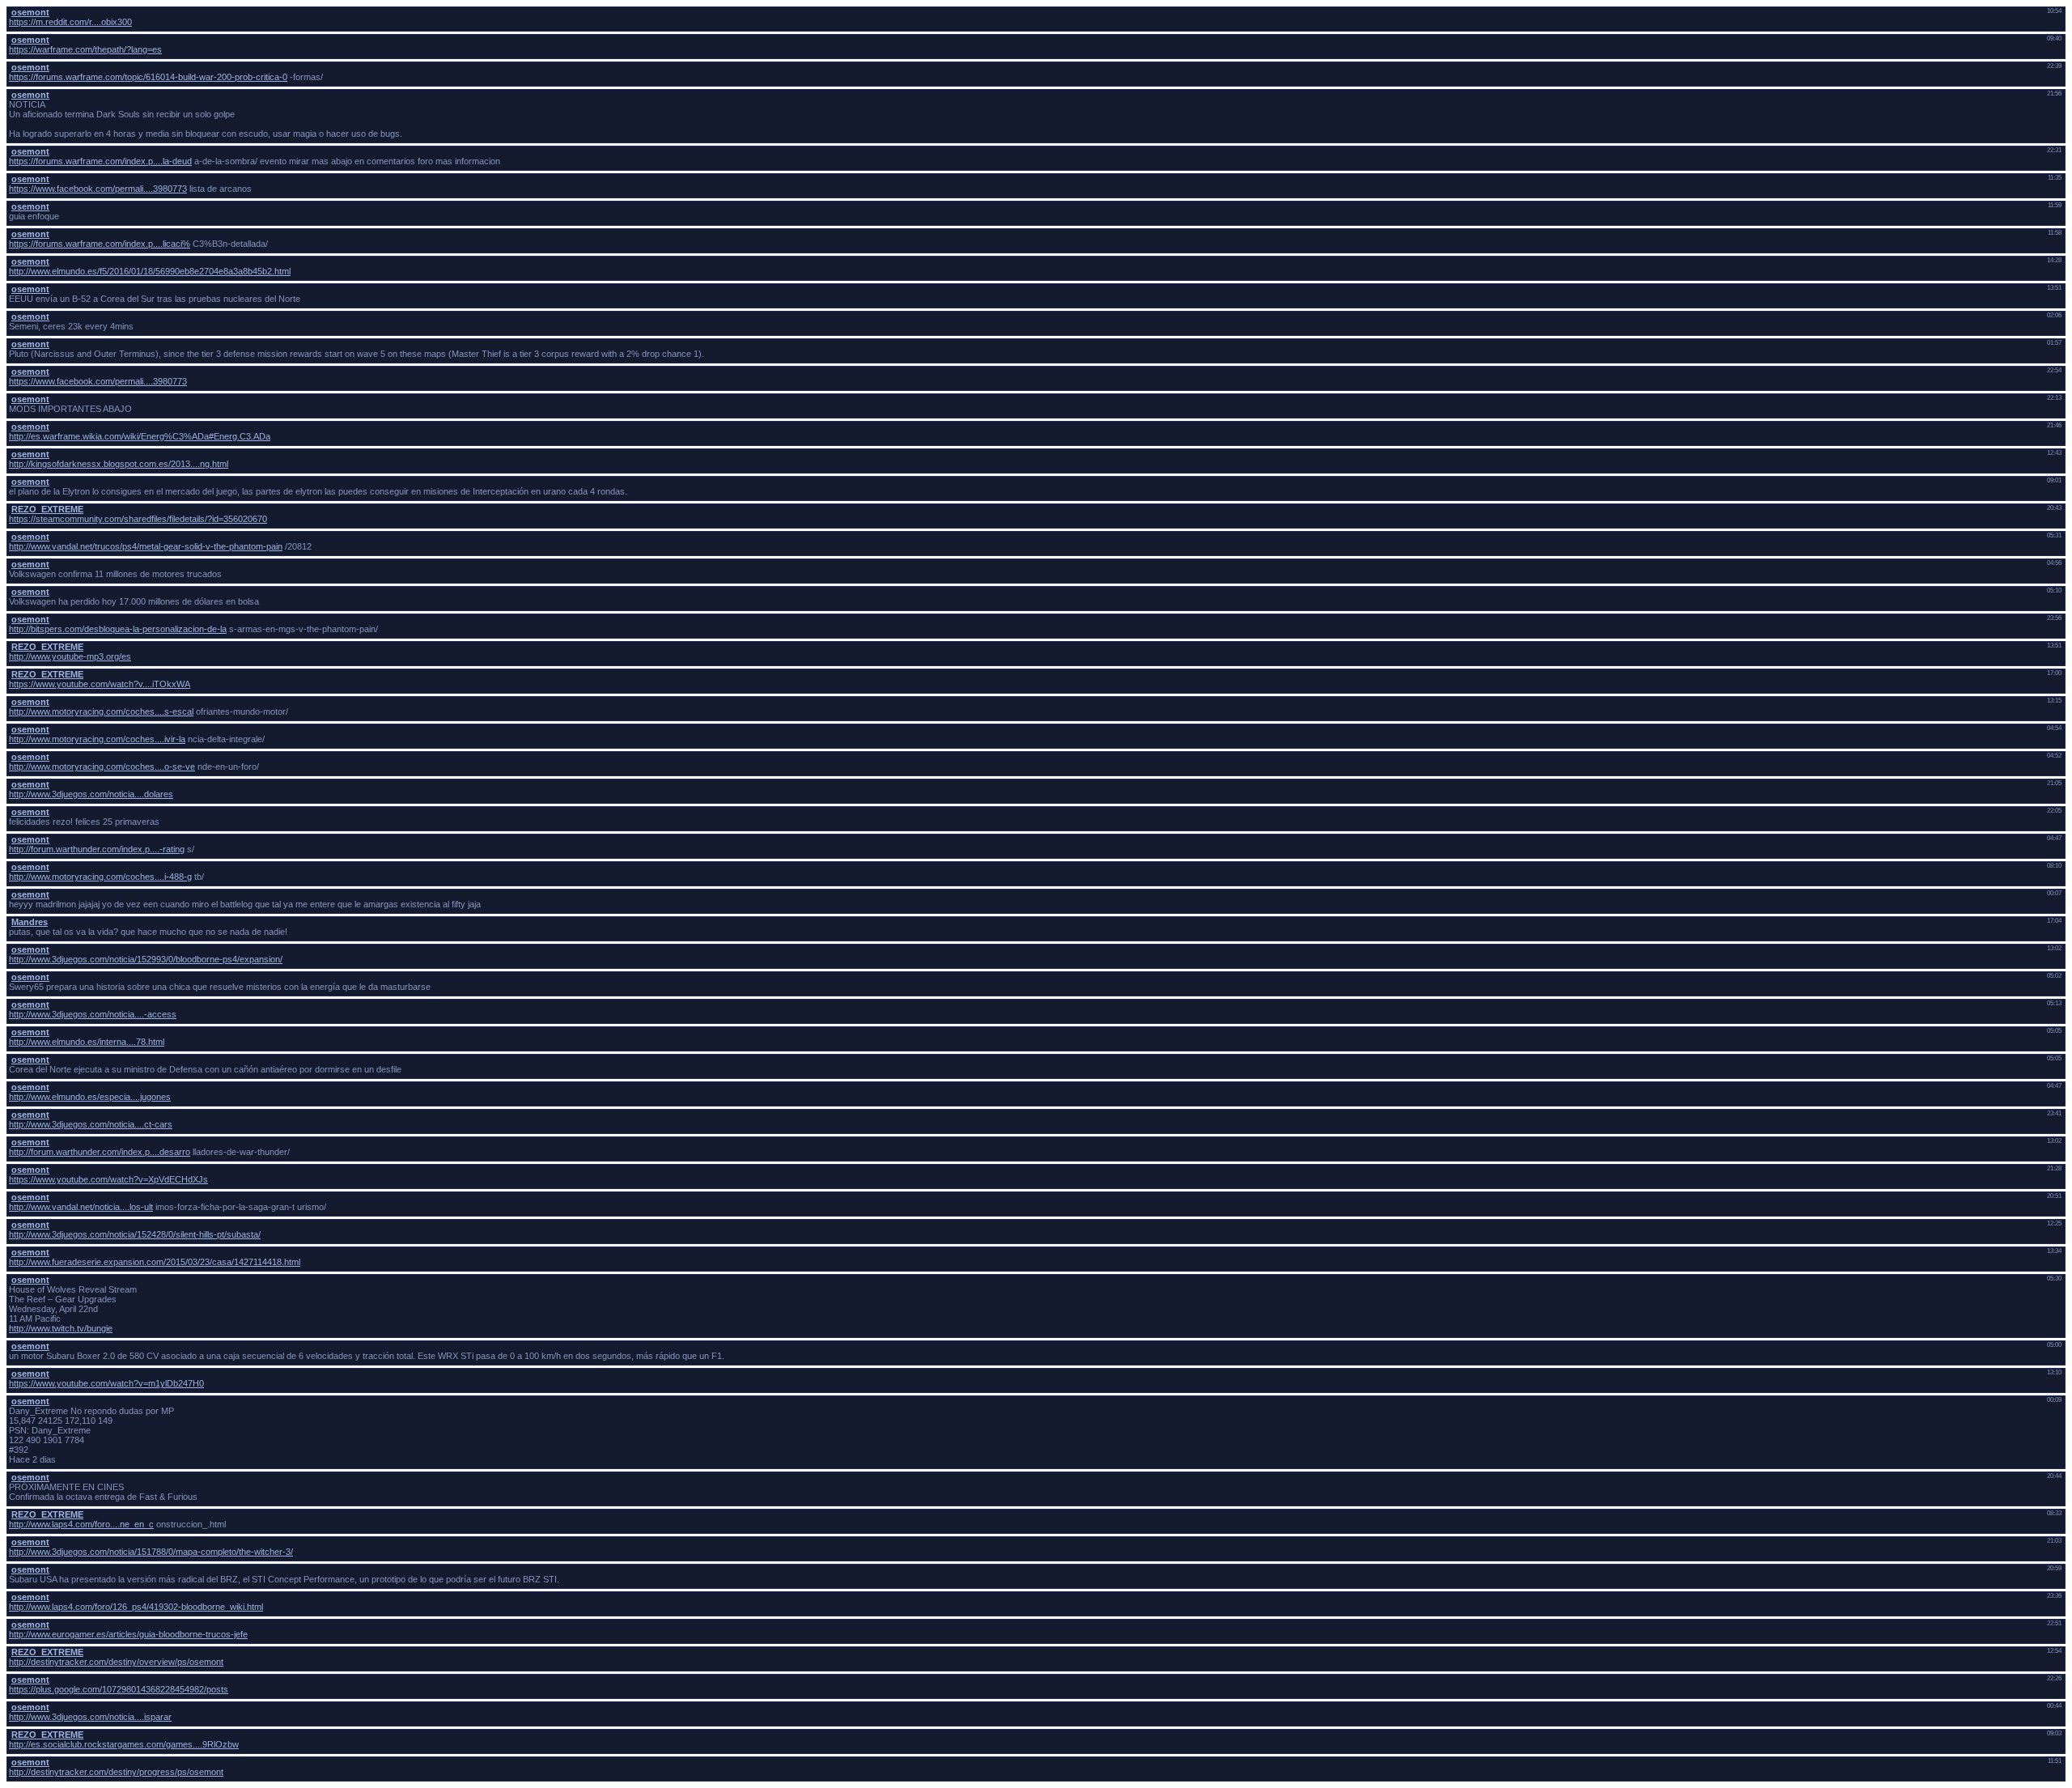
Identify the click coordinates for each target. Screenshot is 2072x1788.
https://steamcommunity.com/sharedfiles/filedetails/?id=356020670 (138, 519)
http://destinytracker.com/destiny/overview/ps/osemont (116, 1662)
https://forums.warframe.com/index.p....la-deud (100, 161)
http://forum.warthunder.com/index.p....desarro (100, 1152)
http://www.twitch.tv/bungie (61, 1328)
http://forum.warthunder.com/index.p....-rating (97, 849)
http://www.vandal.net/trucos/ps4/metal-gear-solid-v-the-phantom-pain (146, 546)
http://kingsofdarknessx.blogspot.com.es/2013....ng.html (119, 464)
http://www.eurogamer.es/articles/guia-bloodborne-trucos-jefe (128, 1634)
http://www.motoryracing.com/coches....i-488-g (100, 877)
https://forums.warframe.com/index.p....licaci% (100, 244)
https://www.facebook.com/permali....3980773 (98, 189)
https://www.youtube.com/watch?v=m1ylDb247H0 (106, 1383)
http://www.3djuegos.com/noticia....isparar (90, 1717)
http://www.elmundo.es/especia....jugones (90, 1097)
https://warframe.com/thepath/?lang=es (85, 49)
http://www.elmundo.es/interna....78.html (87, 1042)
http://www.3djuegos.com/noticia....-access (93, 1014)
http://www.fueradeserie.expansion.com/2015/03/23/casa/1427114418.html (155, 1262)
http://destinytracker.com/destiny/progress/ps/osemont (116, 1772)
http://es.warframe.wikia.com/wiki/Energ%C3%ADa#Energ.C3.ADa (140, 436)
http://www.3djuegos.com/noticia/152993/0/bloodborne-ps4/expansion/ (146, 959)
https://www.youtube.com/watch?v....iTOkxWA (100, 684)
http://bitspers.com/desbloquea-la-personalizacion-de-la (118, 629)
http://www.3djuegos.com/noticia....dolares (91, 794)
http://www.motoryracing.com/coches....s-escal (101, 711)
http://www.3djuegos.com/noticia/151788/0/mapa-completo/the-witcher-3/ (151, 1552)
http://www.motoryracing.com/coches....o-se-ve (102, 767)
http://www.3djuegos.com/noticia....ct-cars (91, 1124)
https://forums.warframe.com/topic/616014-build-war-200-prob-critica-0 (148, 77)
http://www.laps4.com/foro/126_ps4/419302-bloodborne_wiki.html (136, 1607)
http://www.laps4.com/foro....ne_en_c (81, 1524)
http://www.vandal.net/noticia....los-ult (81, 1207)
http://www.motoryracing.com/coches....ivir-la (97, 739)
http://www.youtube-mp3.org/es (70, 656)
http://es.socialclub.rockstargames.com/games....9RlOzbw (124, 1744)
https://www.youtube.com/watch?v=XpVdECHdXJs (108, 1179)
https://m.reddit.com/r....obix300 (70, 22)
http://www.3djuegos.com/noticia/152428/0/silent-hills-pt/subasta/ (135, 1234)
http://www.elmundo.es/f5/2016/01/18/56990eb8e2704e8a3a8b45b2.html (150, 271)
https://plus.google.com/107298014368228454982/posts (119, 1689)
